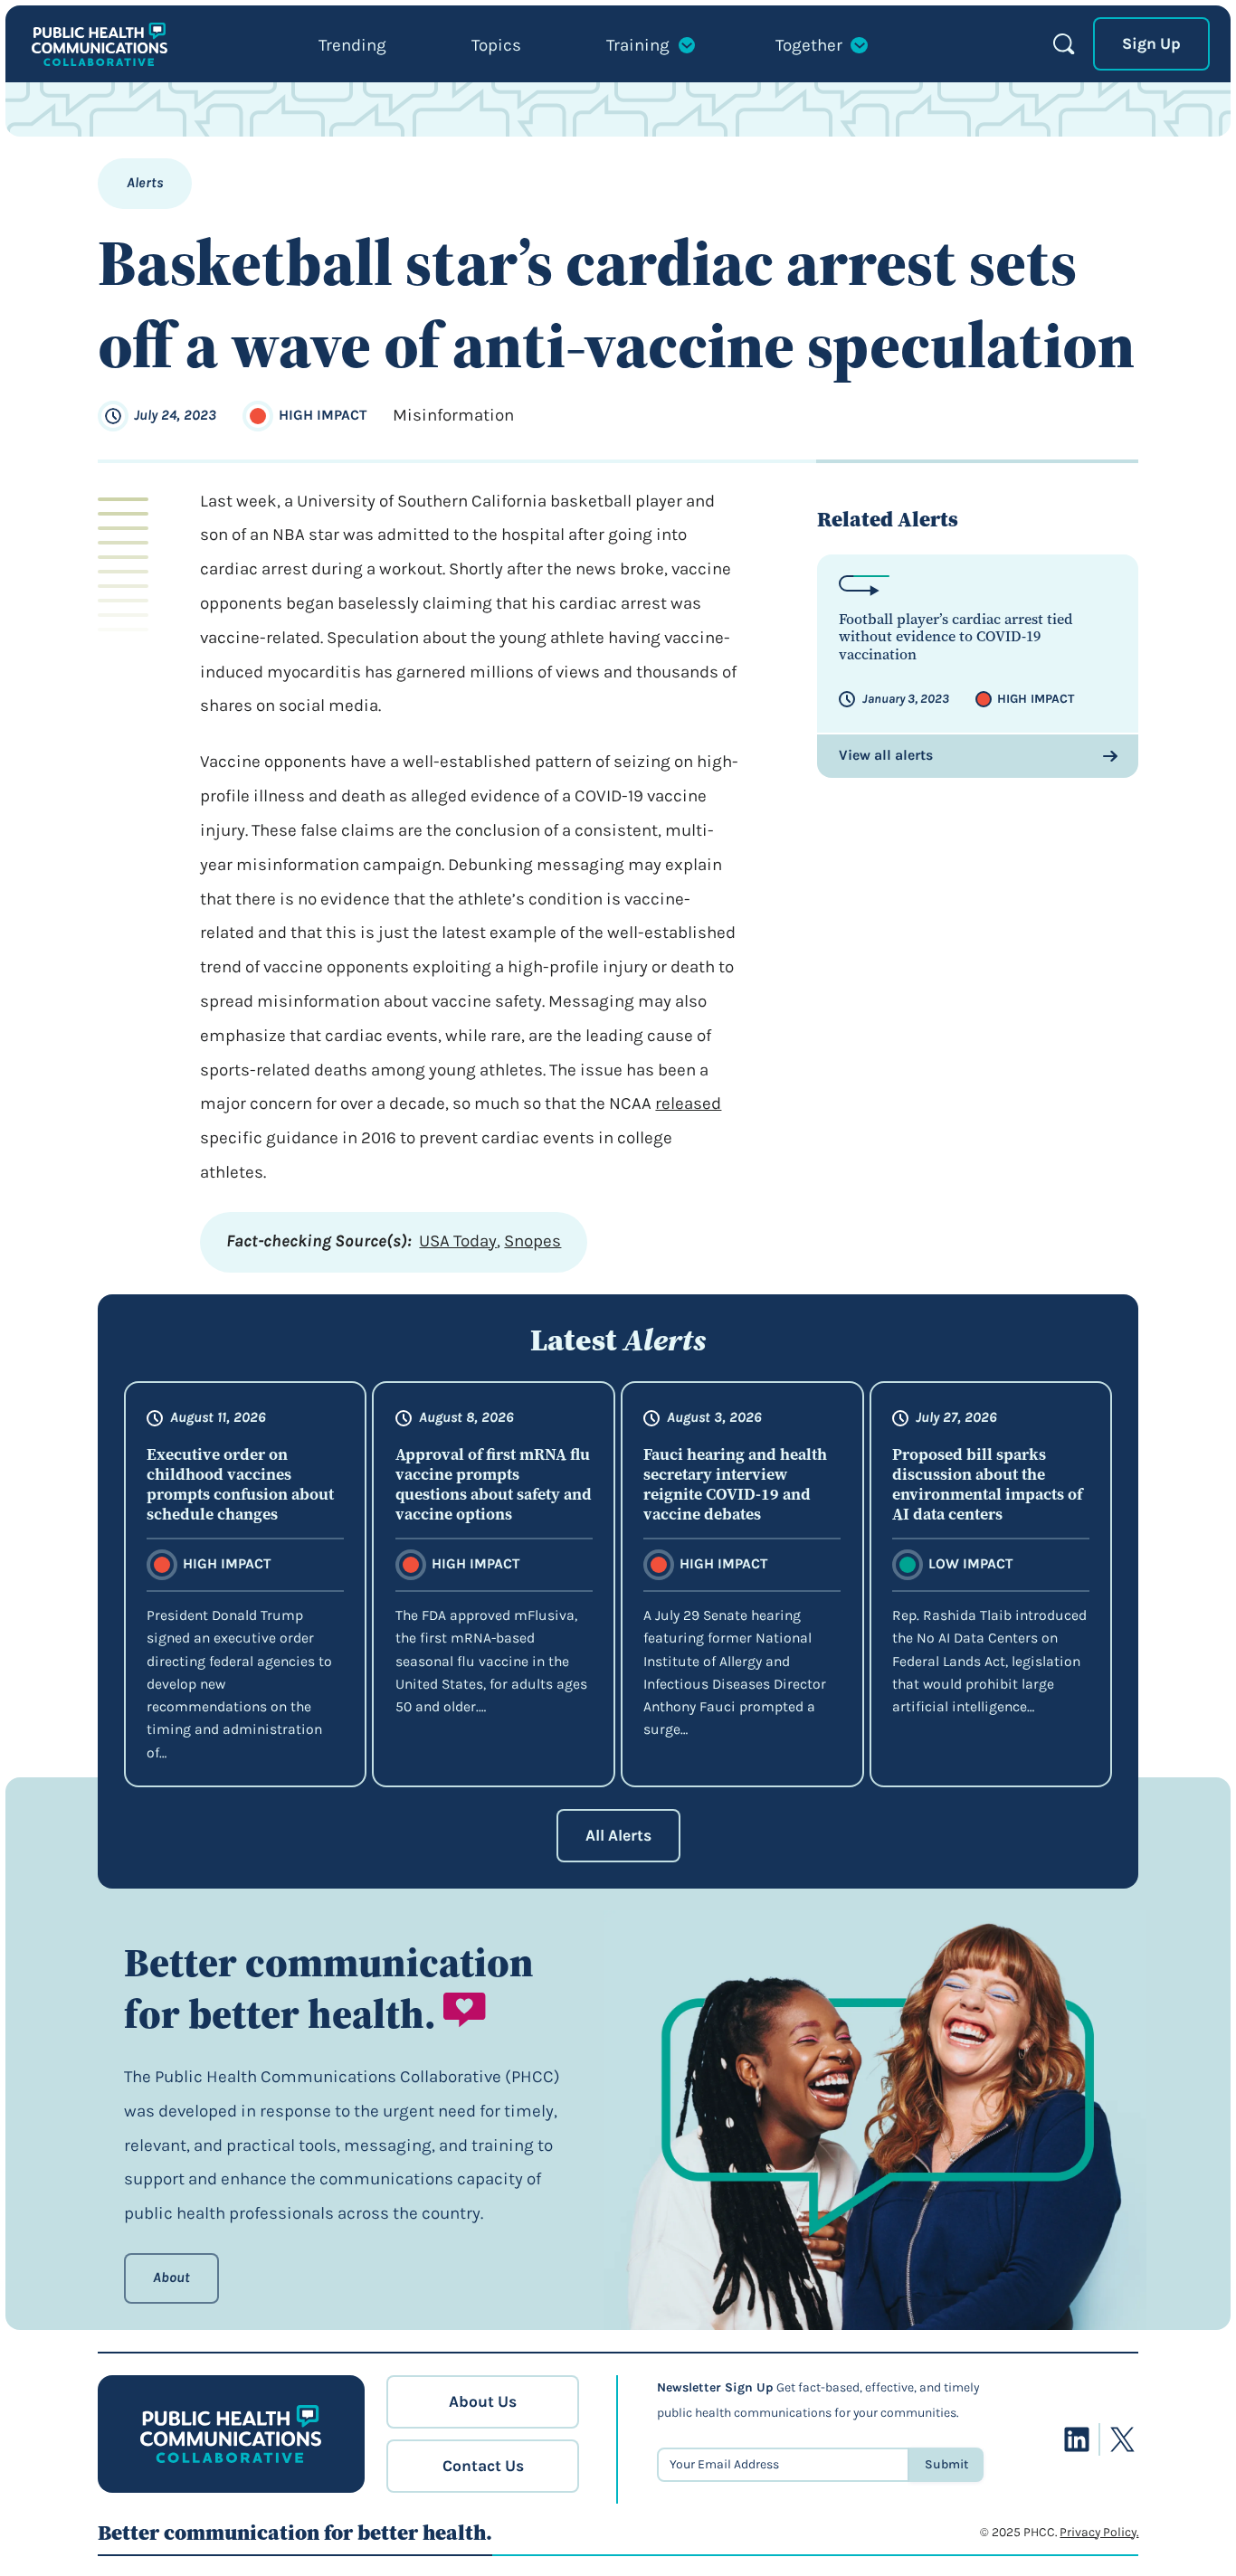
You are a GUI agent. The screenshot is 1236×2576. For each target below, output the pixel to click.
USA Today (458, 1241)
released (688, 1103)
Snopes (532, 1241)
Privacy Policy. (1099, 2532)
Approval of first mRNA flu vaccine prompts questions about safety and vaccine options (494, 1485)
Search (1064, 44)
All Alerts (618, 1835)
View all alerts (886, 755)
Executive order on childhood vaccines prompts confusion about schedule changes (240, 1485)
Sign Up (1151, 43)
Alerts (145, 183)
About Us (483, 2401)
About (171, 2278)
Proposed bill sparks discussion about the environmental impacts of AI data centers (987, 1485)
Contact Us (483, 2466)
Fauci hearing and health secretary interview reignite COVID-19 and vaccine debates (735, 1485)
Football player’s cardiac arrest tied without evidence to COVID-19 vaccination (956, 637)
